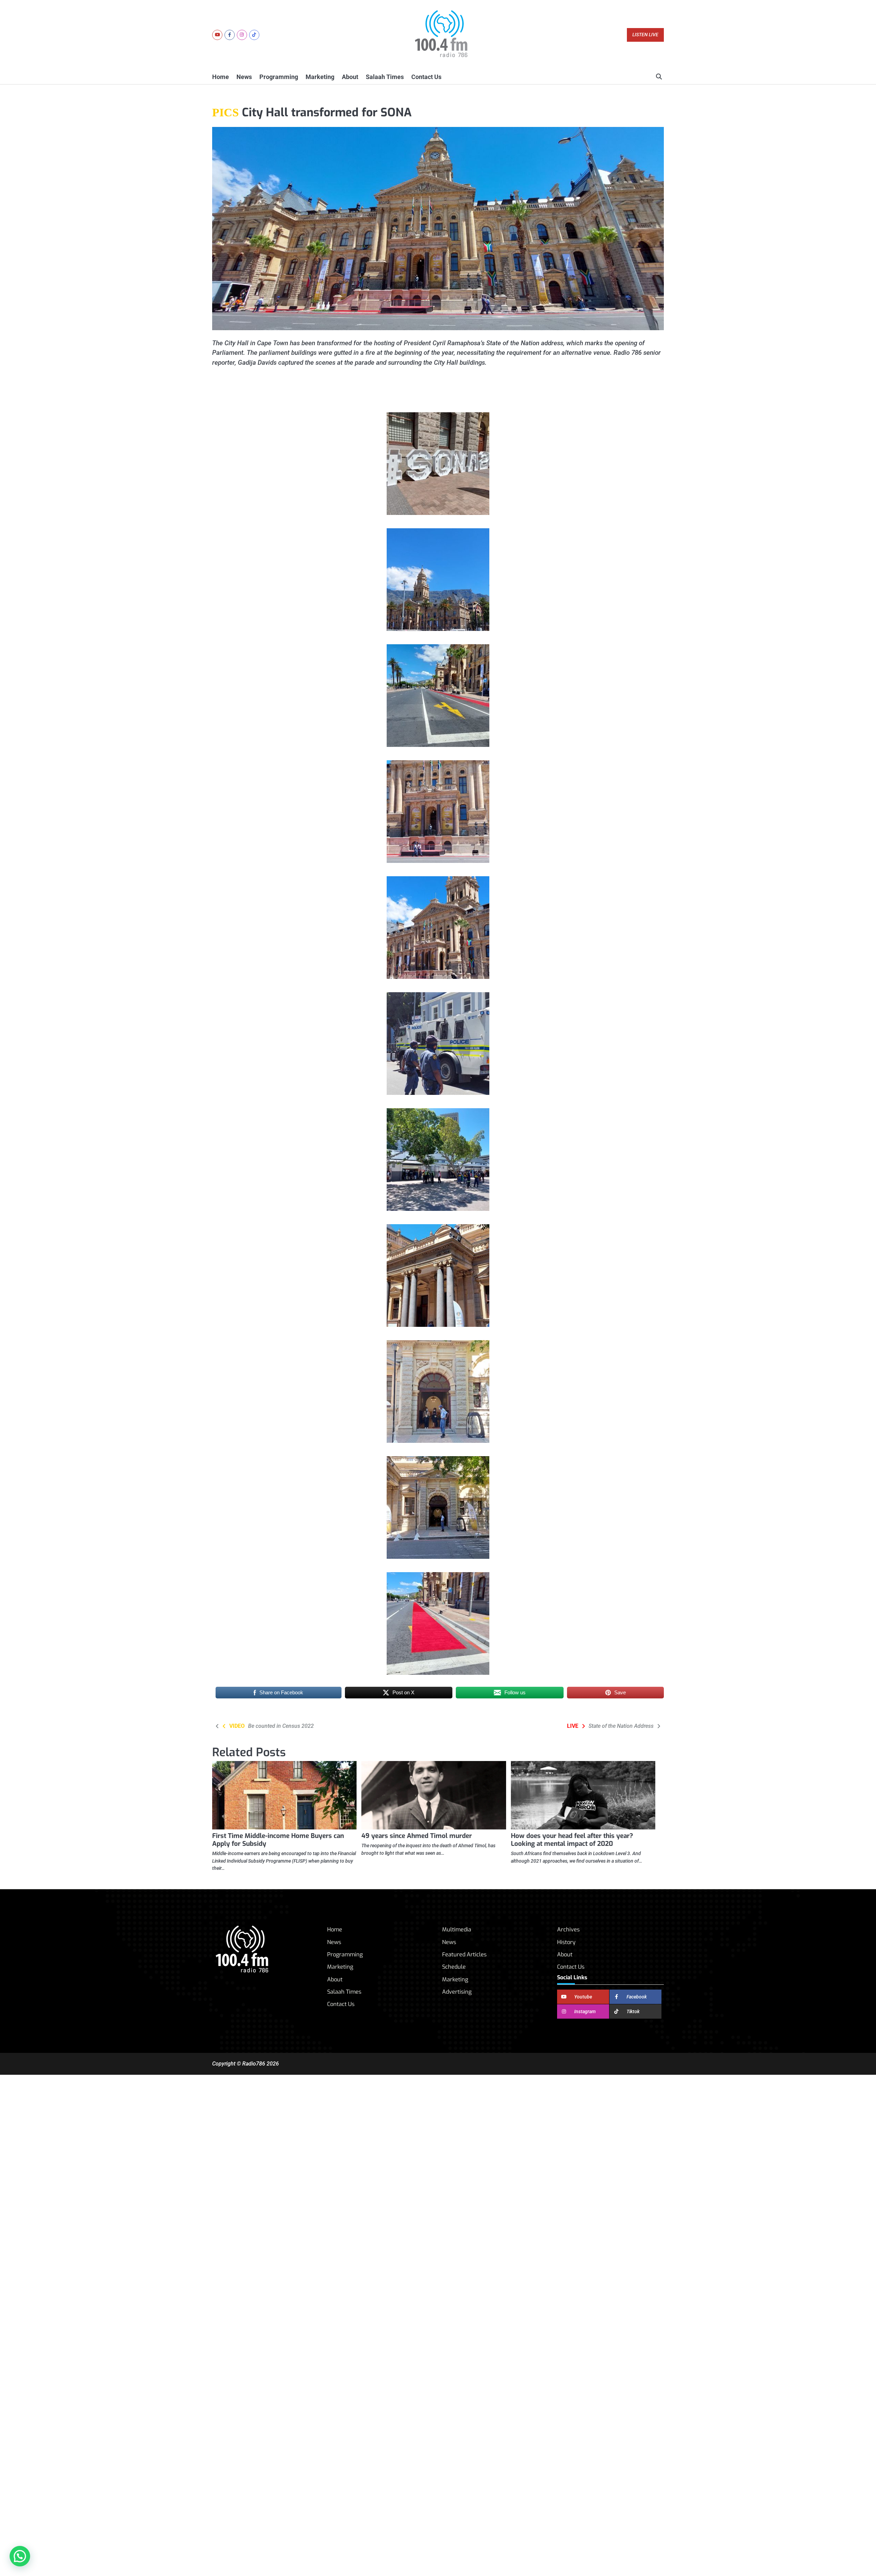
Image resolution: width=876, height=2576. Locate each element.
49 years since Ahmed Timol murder (417, 1836)
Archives (568, 1930)
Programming (279, 77)
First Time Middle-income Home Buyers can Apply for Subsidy (278, 1840)
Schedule (454, 1967)
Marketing (320, 77)
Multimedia (457, 1930)
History (566, 1942)
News (244, 77)
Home (221, 77)
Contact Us (426, 77)
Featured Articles (464, 1954)
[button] (20, 2556)
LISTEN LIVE (645, 35)
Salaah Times (385, 77)
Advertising (457, 1992)
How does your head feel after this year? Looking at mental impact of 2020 (572, 1840)
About (350, 77)
